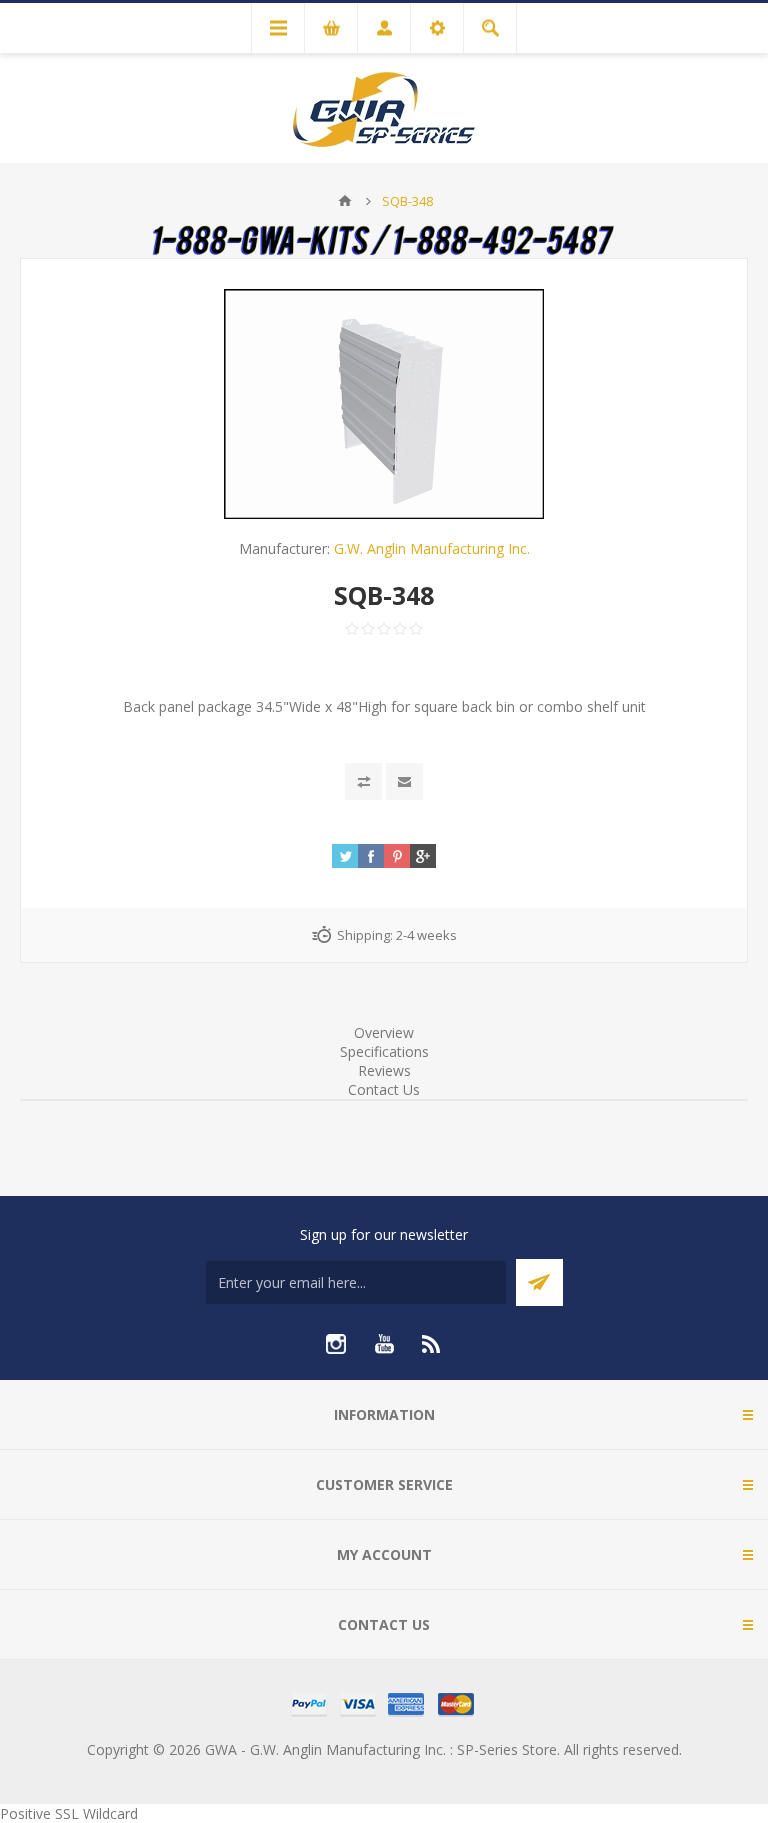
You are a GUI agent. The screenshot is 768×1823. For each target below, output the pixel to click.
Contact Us (384, 1089)
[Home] (345, 201)
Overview (384, 1032)
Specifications (384, 1051)
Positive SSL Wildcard (69, 1813)
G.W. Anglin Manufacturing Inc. (432, 548)
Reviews (384, 1070)
